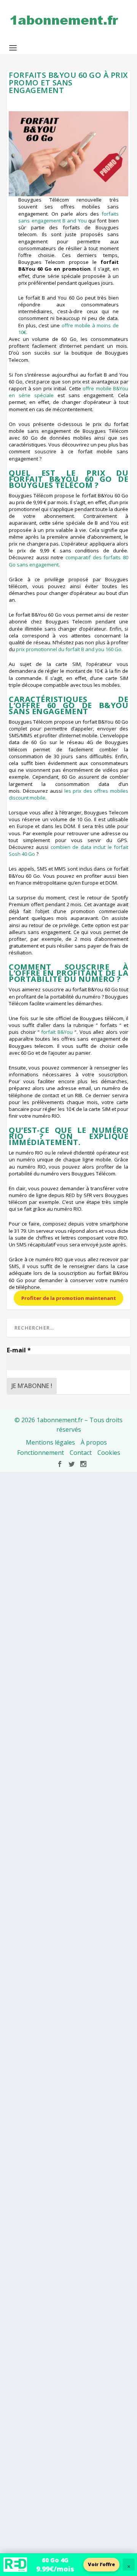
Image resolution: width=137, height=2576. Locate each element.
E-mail (19, 1350)
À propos (94, 1442)
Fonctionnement (41, 1453)
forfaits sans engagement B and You (68, 217)
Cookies (109, 1453)
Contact (81, 1453)
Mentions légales (50, 1442)
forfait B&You (57, 1032)
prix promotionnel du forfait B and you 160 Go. (69, 649)
